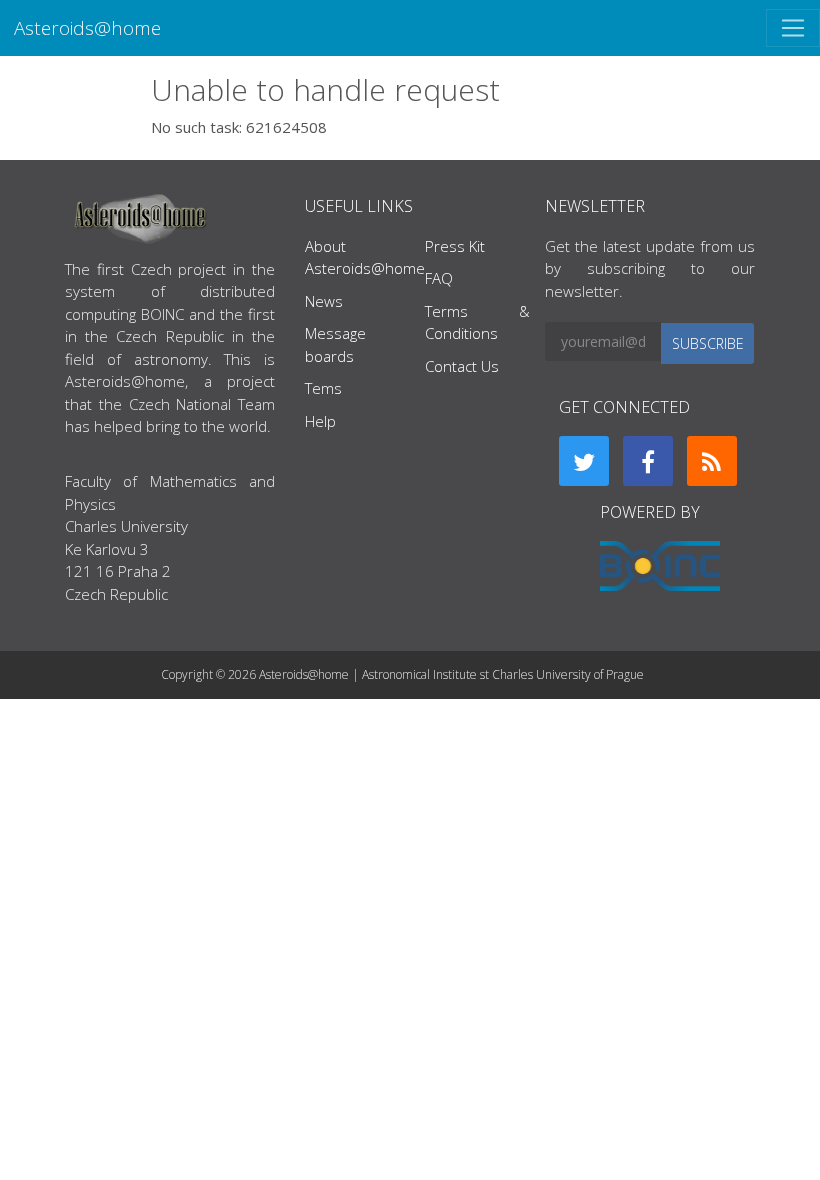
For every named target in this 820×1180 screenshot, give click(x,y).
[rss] (712, 461)
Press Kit (455, 246)
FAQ (439, 278)
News (324, 301)
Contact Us (462, 366)
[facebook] (648, 461)
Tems (323, 388)
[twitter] (584, 461)
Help (320, 421)
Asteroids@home (87, 27)
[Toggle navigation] (793, 28)
